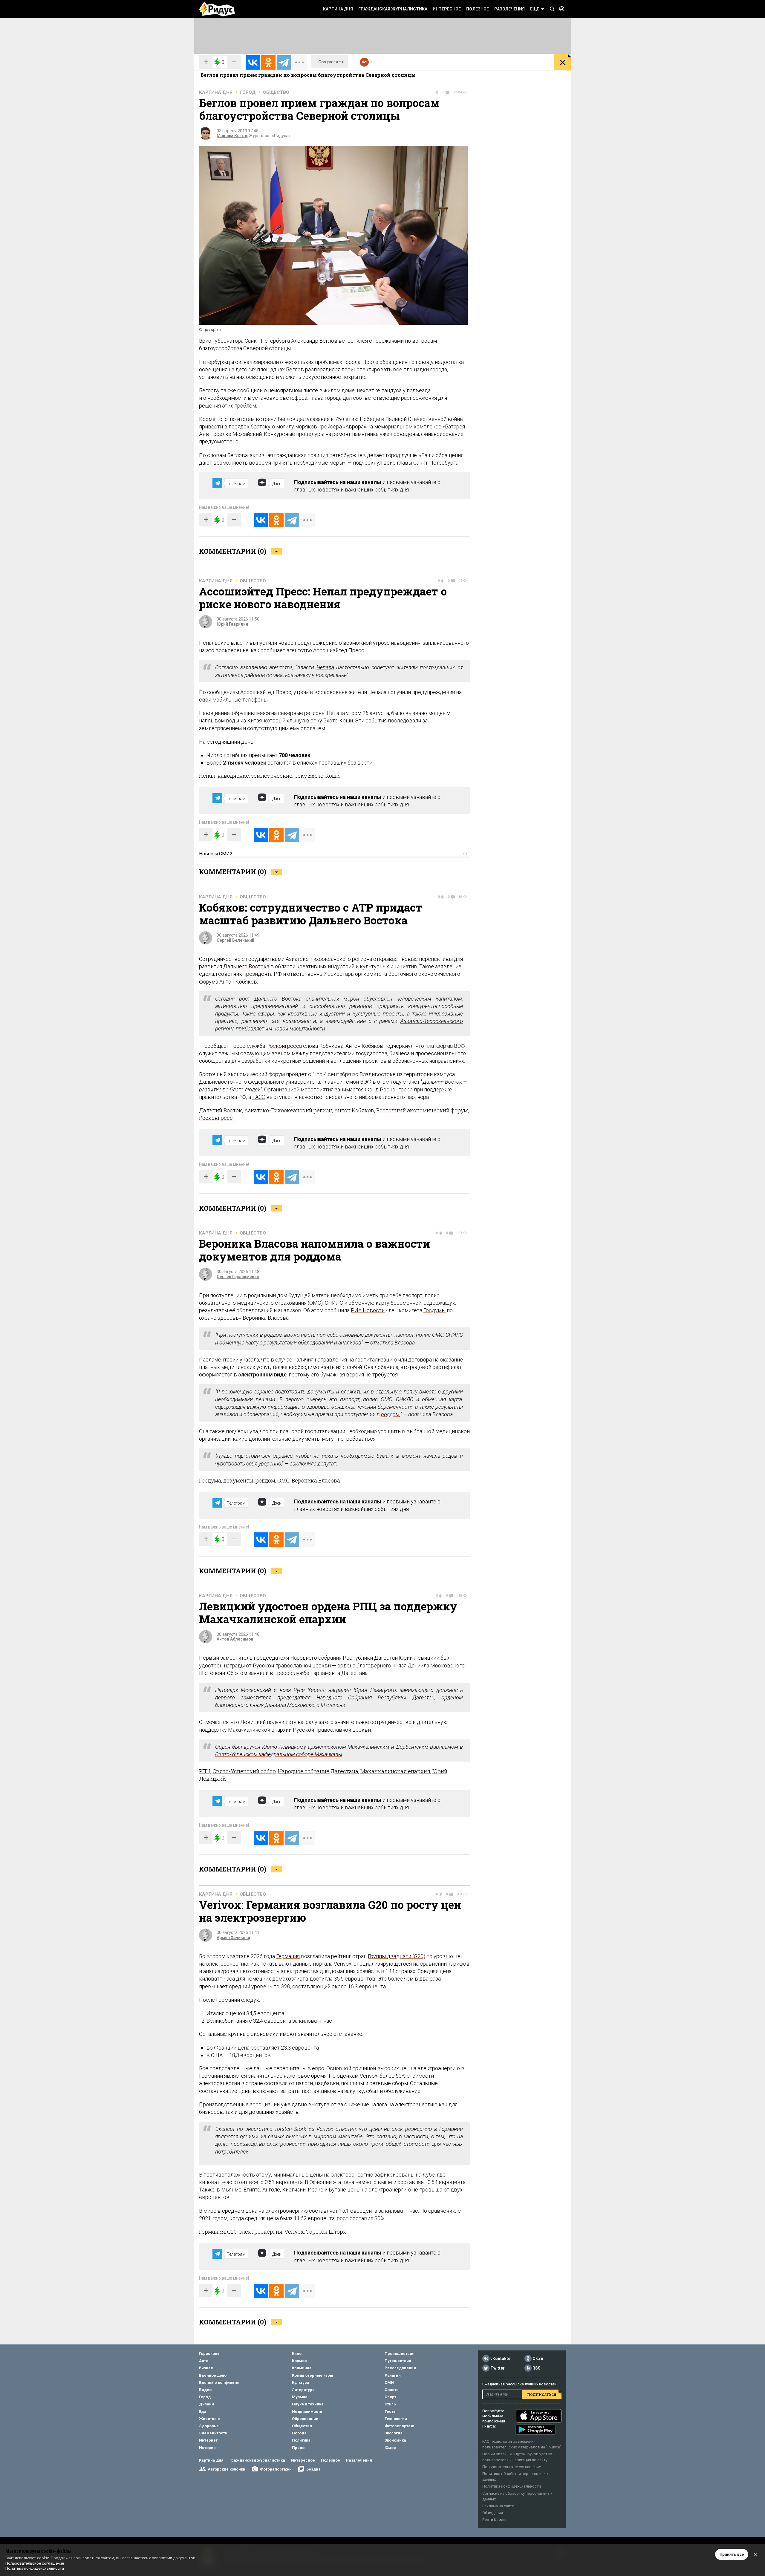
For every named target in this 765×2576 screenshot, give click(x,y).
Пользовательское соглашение (512, 2467)
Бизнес (206, 2368)
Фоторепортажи (276, 2469)
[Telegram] (284, 62)
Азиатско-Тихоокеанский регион (288, 1110)
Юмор (390, 2448)
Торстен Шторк (326, 2232)
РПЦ (205, 1771)
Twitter (498, 2368)
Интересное (447, 9)
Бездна (313, 2469)
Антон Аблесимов (235, 1639)
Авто (204, 2361)
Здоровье (209, 2426)
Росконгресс (283, 1046)
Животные (209, 2419)
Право (298, 2448)
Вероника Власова (266, 1318)
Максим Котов (232, 136)
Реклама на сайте (498, 2506)
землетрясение (272, 776)
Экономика (395, 2440)
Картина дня (338, 9)
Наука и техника (308, 2404)
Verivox (343, 1964)
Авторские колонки (227, 2469)
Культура (301, 2383)
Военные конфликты (219, 2383)
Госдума (210, 1480)
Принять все (732, 2554)
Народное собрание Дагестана (318, 1771)
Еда (203, 2412)
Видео (205, 2390)
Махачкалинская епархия (395, 1771)
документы (378, 1335)
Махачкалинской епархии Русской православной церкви (299, 1730)
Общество (276, 92)
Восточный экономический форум (422, 1110)
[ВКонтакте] (253, 62)
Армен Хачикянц (234, 1938)
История (207, 2448)
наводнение (233, 776)
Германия (288, 1956)
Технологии (396, 2419)
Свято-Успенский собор (244, 1771)
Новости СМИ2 (216, 854)
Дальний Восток (221, 1110)
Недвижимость (307, 2412)
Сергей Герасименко (238, 1277)
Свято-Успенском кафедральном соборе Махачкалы (279, 1754)
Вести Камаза (495, 2520)
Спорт (390, 2397)
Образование (305, 2419)
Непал (207, 776)
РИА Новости (368, 1310)
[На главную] (217, 9)
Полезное (478, 9)
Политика (301, 2440)
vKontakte (500, 2358)
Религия (393, 2375)
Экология (394, 2433)
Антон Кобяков (238, 982)
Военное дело (213, 2375)
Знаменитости (213, 2433)
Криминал (302, 2368)
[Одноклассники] (268, 62)
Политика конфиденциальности (512, 2486)
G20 (232, 2232)
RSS (537, 2368)
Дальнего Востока (246, 966)
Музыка (300, 2397)
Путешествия (398, 2361)
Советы (392, 2390)
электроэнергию (227, 1964)
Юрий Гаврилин (232, 624)
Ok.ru (538, 2358)
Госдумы (434, 1310)
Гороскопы (210, 2354)
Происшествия (400, 2354)
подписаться (542, 2394)
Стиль (390, 2404)
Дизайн (206, 2404)
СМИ (389, 2383)
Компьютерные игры (313, 2375)
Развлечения (510, 9)
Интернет (208, 2440)
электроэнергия (261, 2232)
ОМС (438, 1335)
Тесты (391, 2412)
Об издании (493, 2513)
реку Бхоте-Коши (332, 720)
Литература (303, 2390)
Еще (535, 9)
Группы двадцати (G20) (397, 1956)
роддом (390, 1414)
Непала (325, 667)
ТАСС (259, 1097)
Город (248, 92)
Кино (297, 2354)
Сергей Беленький (235, 940)
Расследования (400, 2368)
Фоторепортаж (399, 2426)
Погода (299, 2433)
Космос (299, 2361)
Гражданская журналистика (393, 9)
